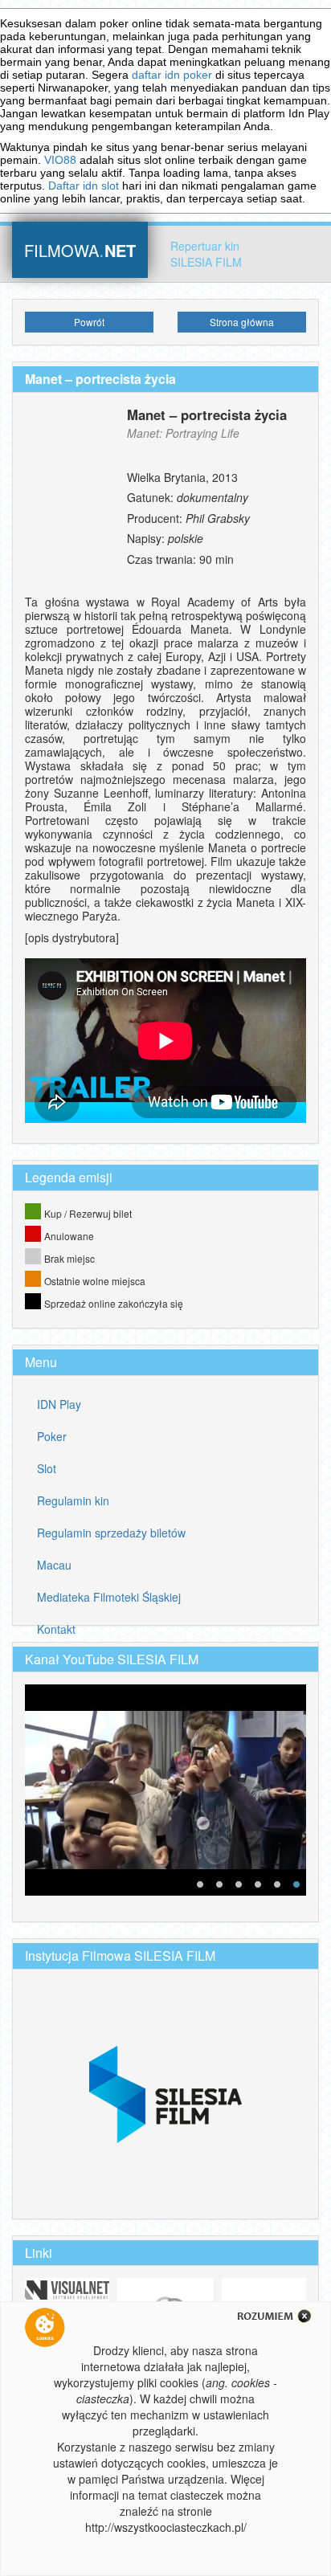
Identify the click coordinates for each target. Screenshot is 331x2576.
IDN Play (59, 1404)
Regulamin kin (73, 1500)
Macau (54, 1565)
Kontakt (56, 1629)
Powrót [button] (89, 322)
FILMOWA (80, 249)
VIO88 (60, 160)
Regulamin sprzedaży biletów (111, 1533)
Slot (47, 1468)
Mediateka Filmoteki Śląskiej (109, 1597)
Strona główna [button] (242, 322)
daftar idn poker (172, 75)
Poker (52, 1436)
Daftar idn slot (84, 186)
